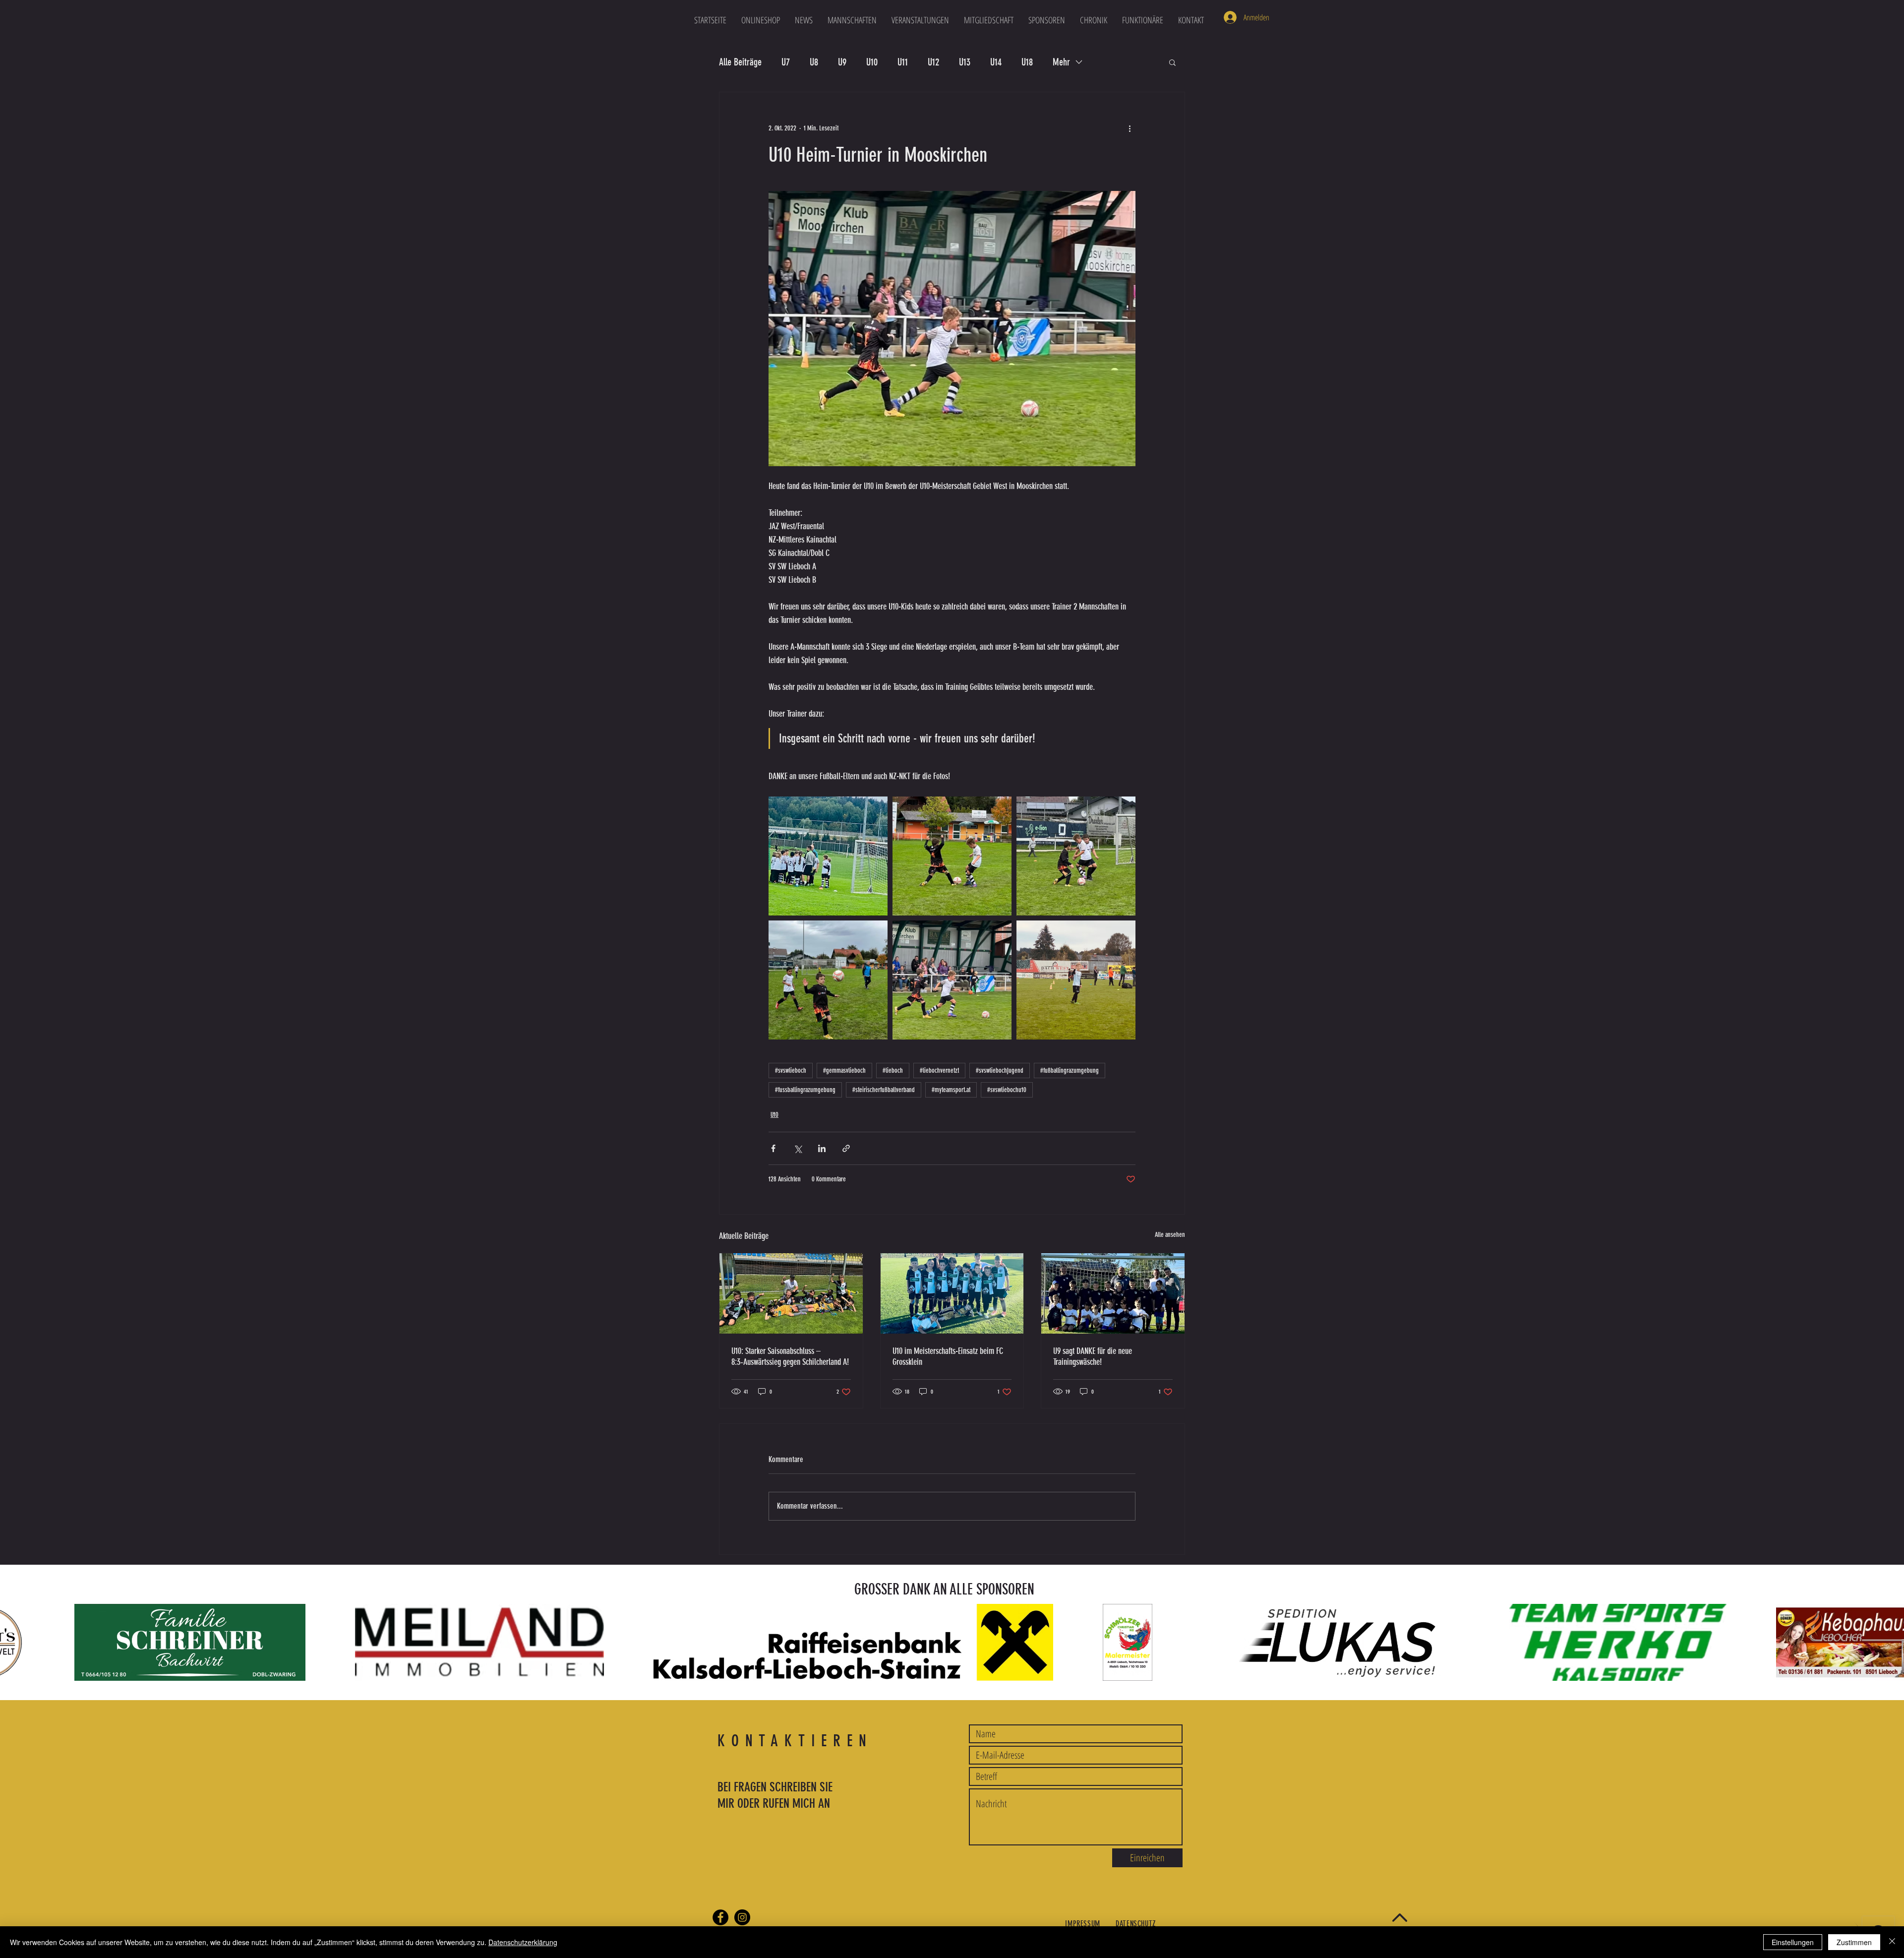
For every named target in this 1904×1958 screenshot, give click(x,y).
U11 (903, 62)
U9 (842, 62)
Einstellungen (1793, 1942)
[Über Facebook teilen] (773, 1148)
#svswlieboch (791, 1071)
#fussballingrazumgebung (805, 1090)
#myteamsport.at (951, 1090)
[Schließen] (1892, 1942)
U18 (1027, 62)
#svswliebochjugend (1000, 1071)
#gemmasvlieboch (844, 1071)
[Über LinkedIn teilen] (822, 1148)
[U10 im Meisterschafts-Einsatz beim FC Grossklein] (952, 1293)
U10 (872, 62)
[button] (852, 20)
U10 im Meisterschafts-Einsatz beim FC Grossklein (948, 1356)
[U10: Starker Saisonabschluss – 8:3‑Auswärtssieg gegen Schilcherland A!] (791, 1293)
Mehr (1061, 62)
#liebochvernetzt (939, 1071)
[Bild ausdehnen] (828, 856)
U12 (933, 62)
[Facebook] (720, 1917)
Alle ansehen (1170, 1235)
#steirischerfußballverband (884, 1090)
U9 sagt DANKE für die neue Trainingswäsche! (1093, 1356)
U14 (996, 62)
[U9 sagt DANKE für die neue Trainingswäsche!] (1113, 1293)
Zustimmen (1854, 1942)
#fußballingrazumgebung (1070, 1071)
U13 (965, 62)
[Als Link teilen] (846, 1148)
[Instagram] (742, 1917)
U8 (814, 62)
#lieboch (893, 1071)
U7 (786, 62)
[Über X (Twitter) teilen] (798, 1148)
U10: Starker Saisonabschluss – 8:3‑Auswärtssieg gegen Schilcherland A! (790, 1356)
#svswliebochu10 (1007, 1090)
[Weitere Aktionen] (1130, 128)
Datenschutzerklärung (523, 1942)
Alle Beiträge (740, 62)
